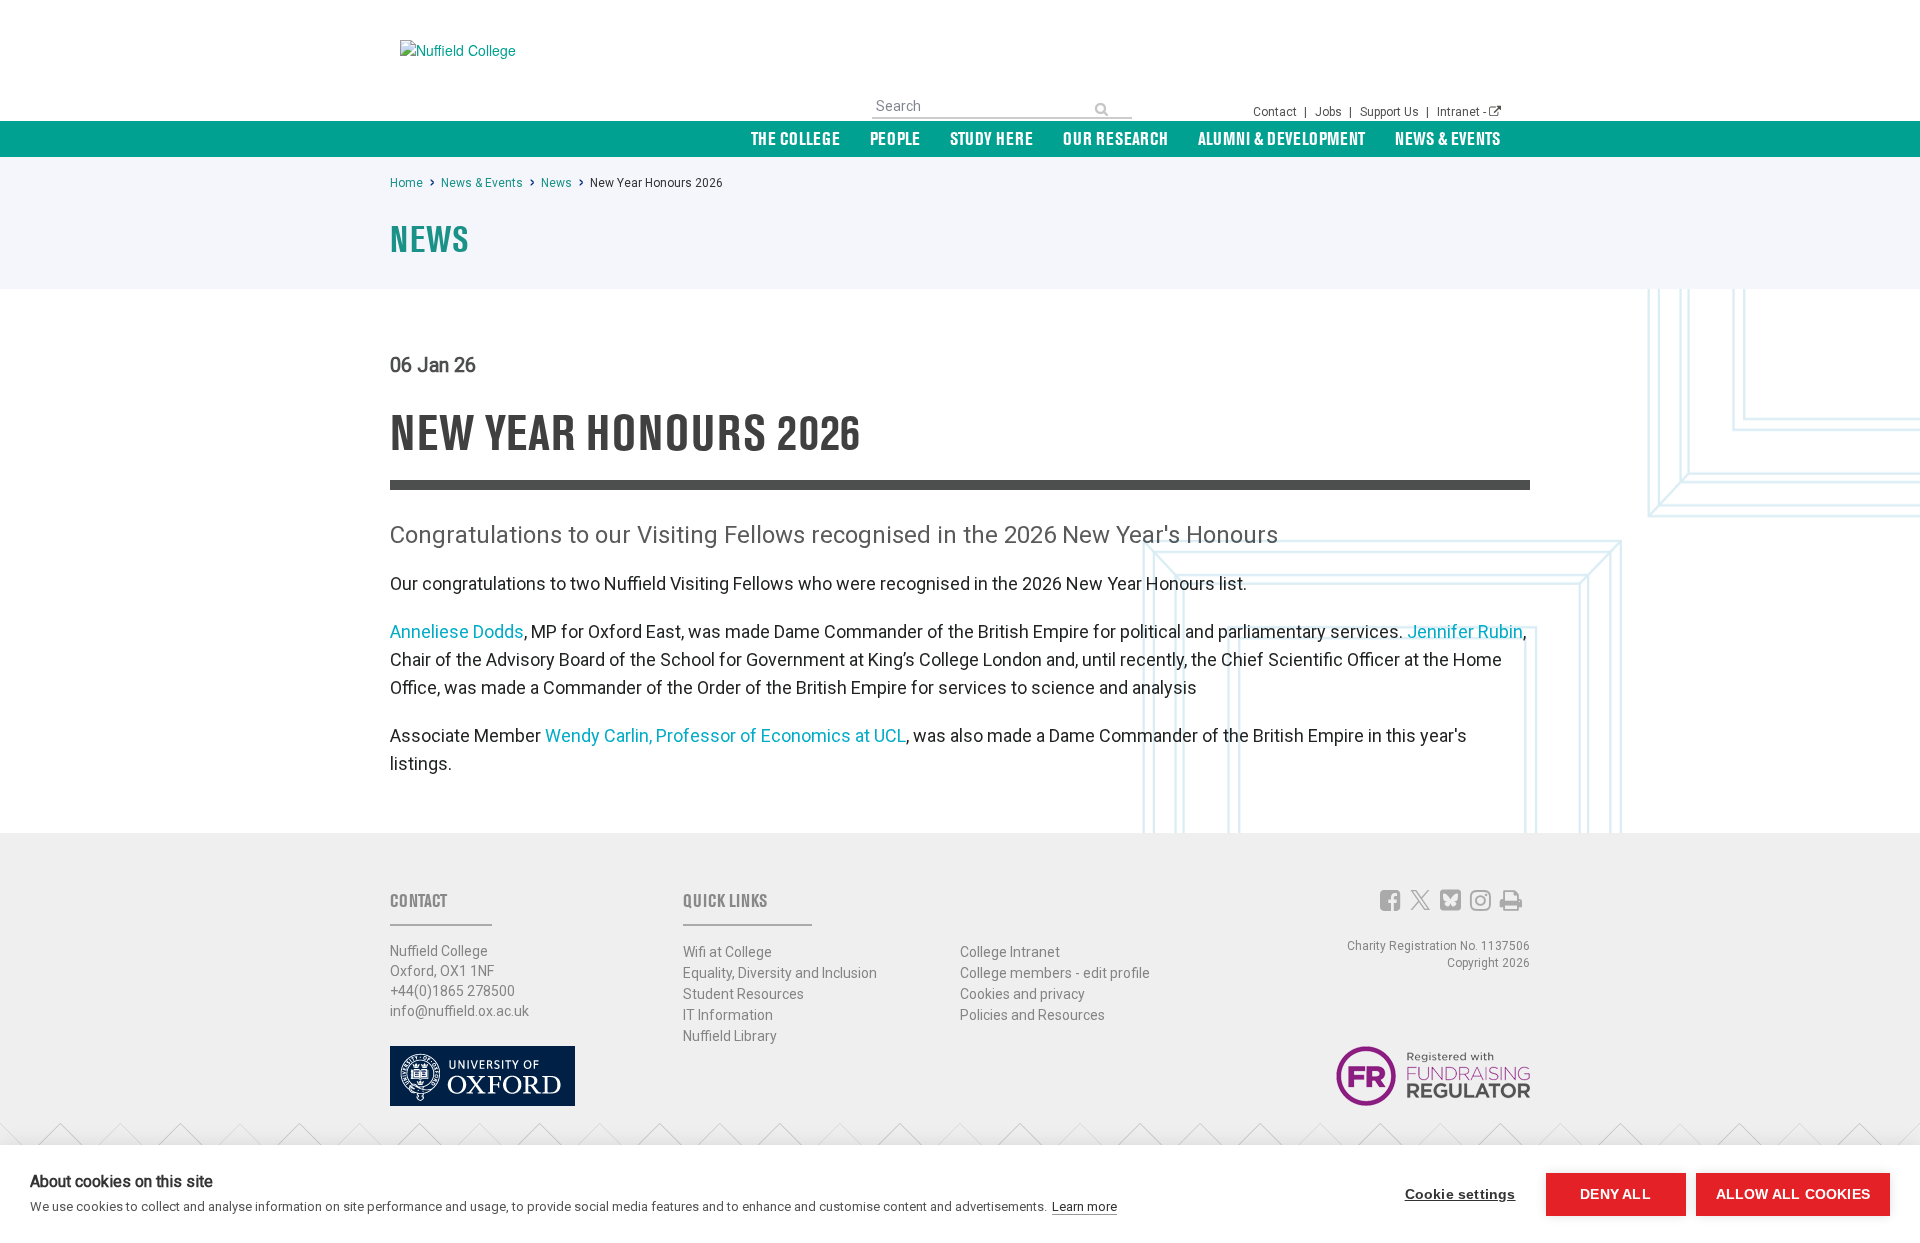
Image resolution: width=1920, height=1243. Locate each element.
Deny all (1615, 1194)
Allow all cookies (1793, 1194)
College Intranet (1010, 952)
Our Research (1115, 138)
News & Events (1447, 138)
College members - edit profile (1055, 973)
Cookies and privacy (1022, 994)
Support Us (1391, 112)
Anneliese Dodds (457, 631)
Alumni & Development (1281, 138)
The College (795, 138)
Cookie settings (1460, 1194)
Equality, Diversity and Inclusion (780, 973)
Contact (1276, 112)
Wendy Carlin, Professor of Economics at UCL (725, 735)
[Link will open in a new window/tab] (1390, 900)
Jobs (1330, 112)
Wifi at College (727, 952)
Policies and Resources (1032, 1015)
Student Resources (743, 994)
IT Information (728, 1015)
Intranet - (1463, 112)
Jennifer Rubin (1465, 631)
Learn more (1084, 1206)
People (895, 138)
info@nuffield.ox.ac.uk (459, 1011)
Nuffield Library (730, 1036)
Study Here (991, 138)
